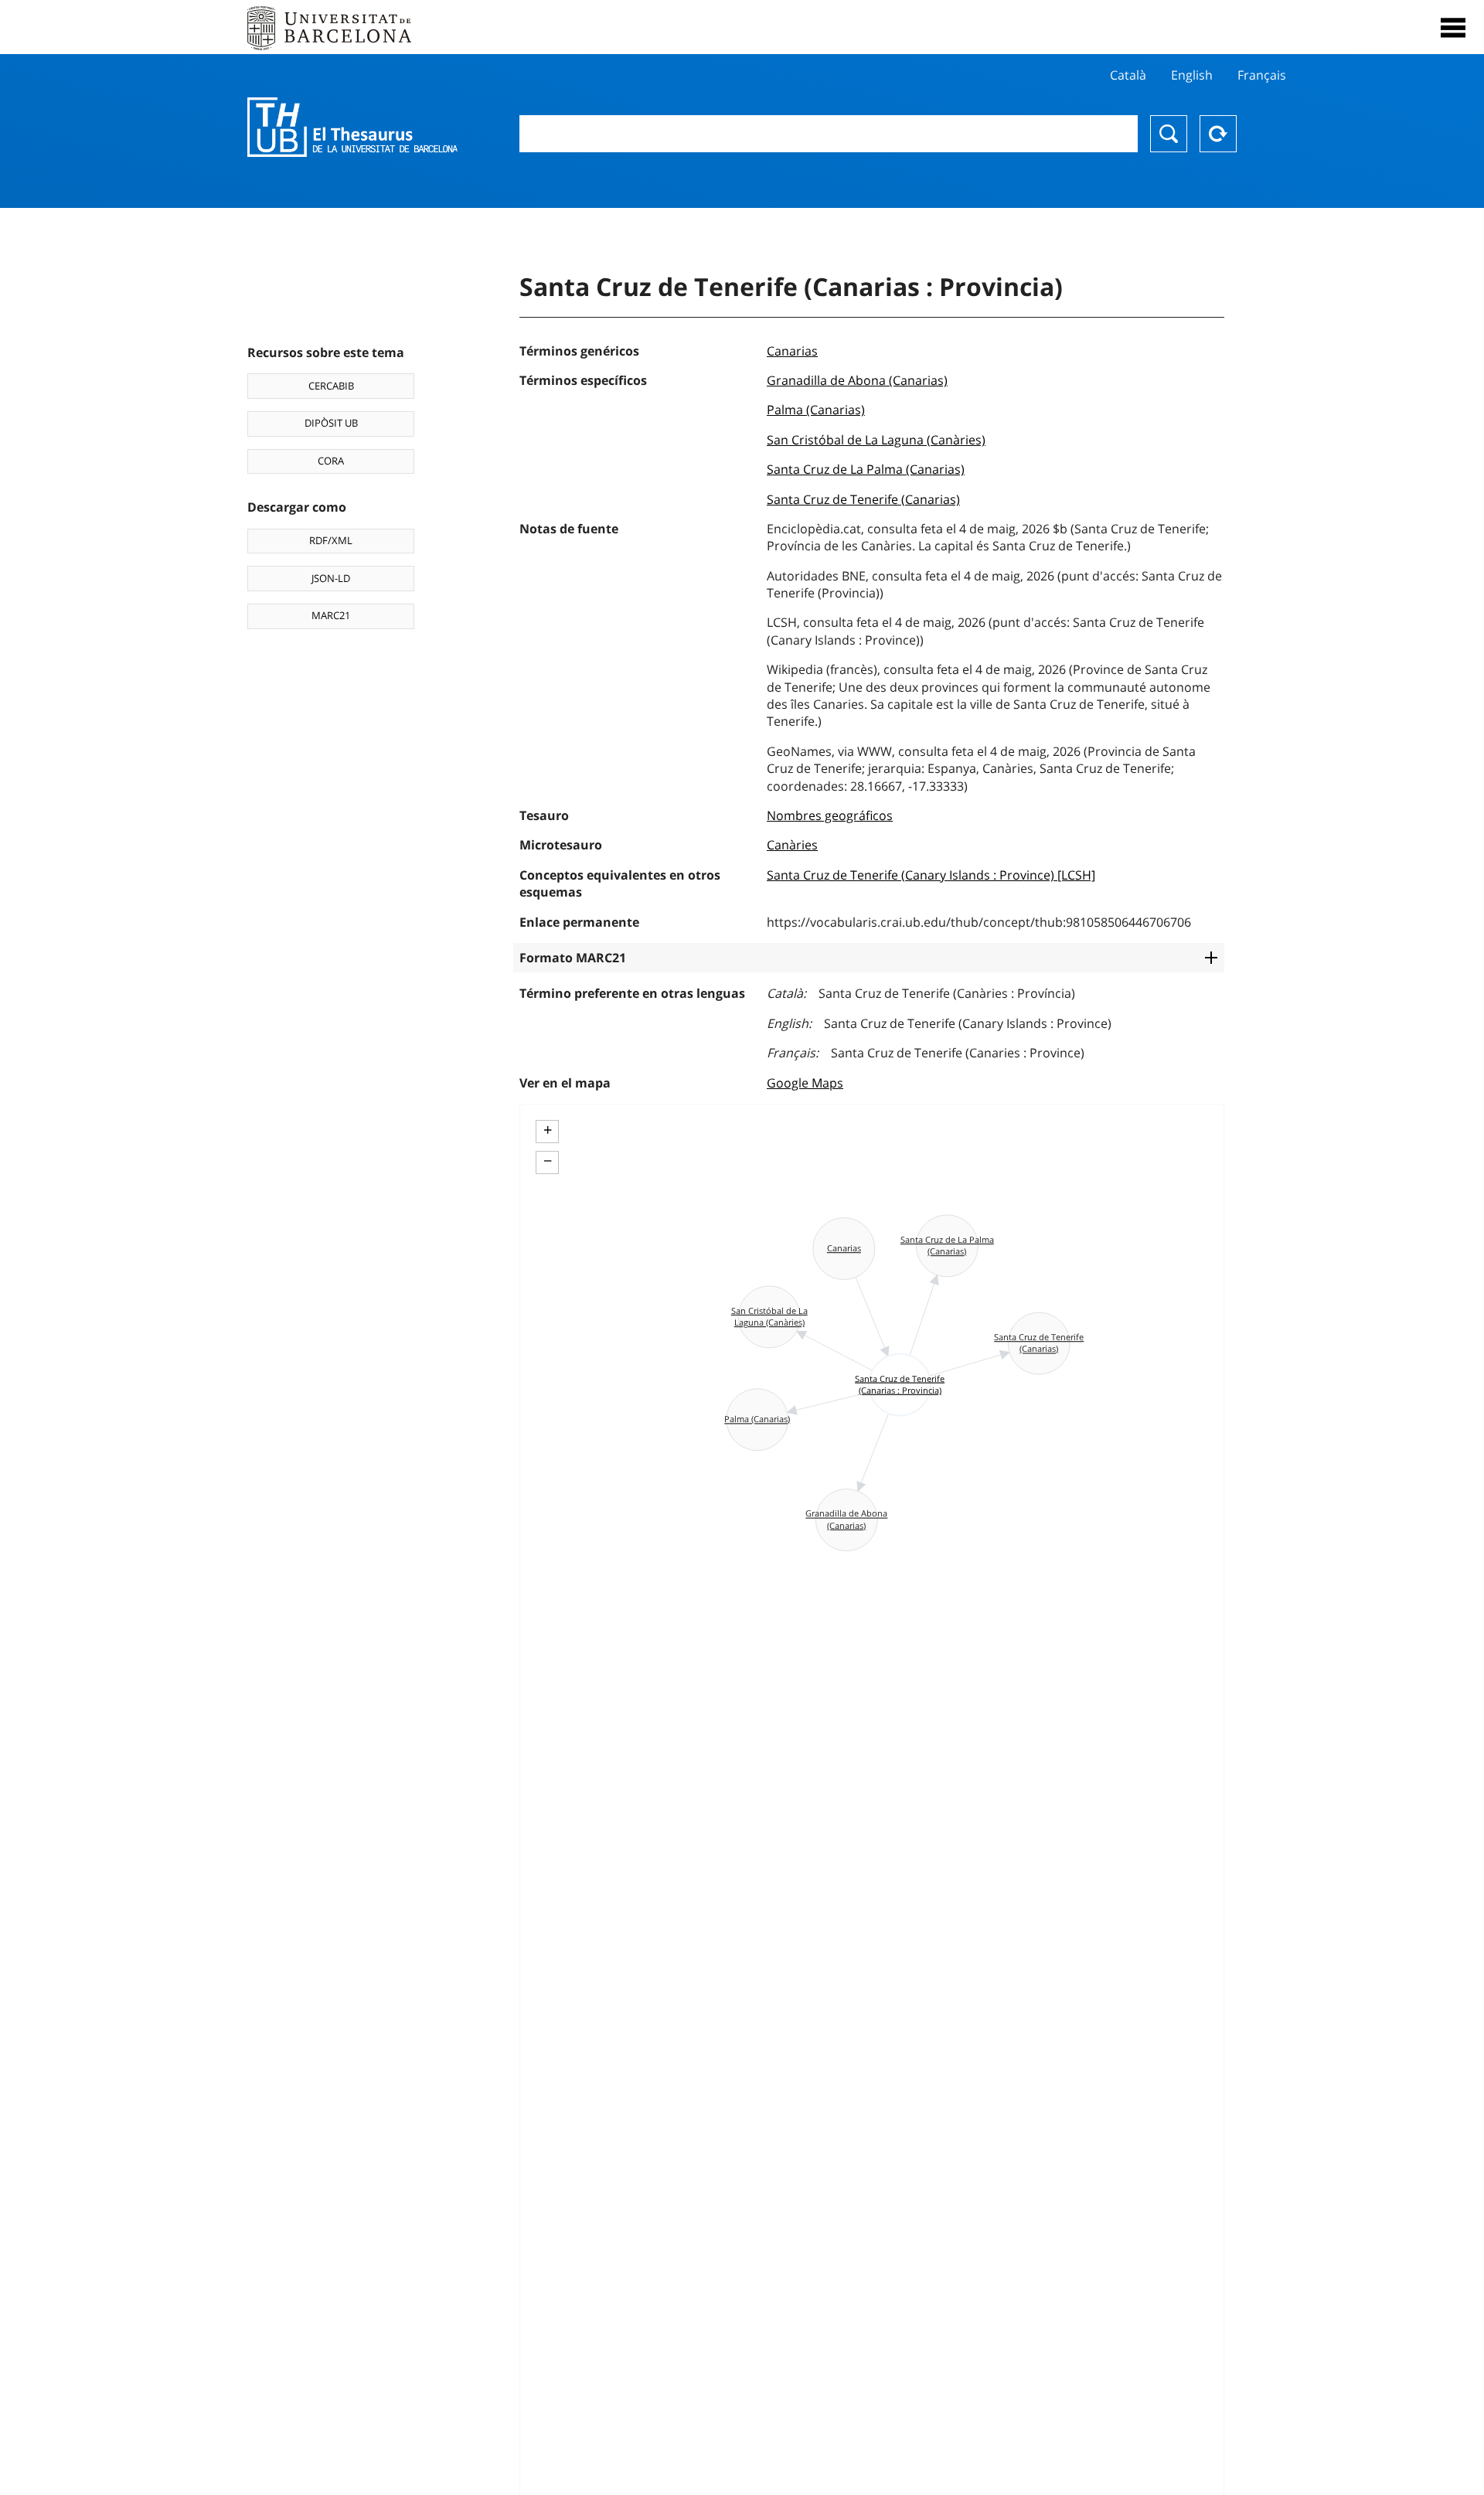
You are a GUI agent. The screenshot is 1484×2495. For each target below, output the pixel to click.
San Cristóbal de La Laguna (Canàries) (876, 440)
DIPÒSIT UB (331, 423)
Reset (1218, 134)
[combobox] (829, 134)
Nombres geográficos (830, 815)
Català (1128, 75)
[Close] (1453, 28)
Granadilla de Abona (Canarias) (857, 380)
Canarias (792, 351)
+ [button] (548, 1130)
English (1192, 75)
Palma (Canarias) (816, 410)
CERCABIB (331, 386)
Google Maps (805, 1083)
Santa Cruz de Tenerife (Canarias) (863, 499)
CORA (331, 461)
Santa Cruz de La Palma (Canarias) (866, 469)
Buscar (1169, 134)
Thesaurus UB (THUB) (352, 128)
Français (1262, 75)
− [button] (548, 1161)
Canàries (792, 845)
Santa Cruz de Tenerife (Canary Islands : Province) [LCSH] (931, 875)
